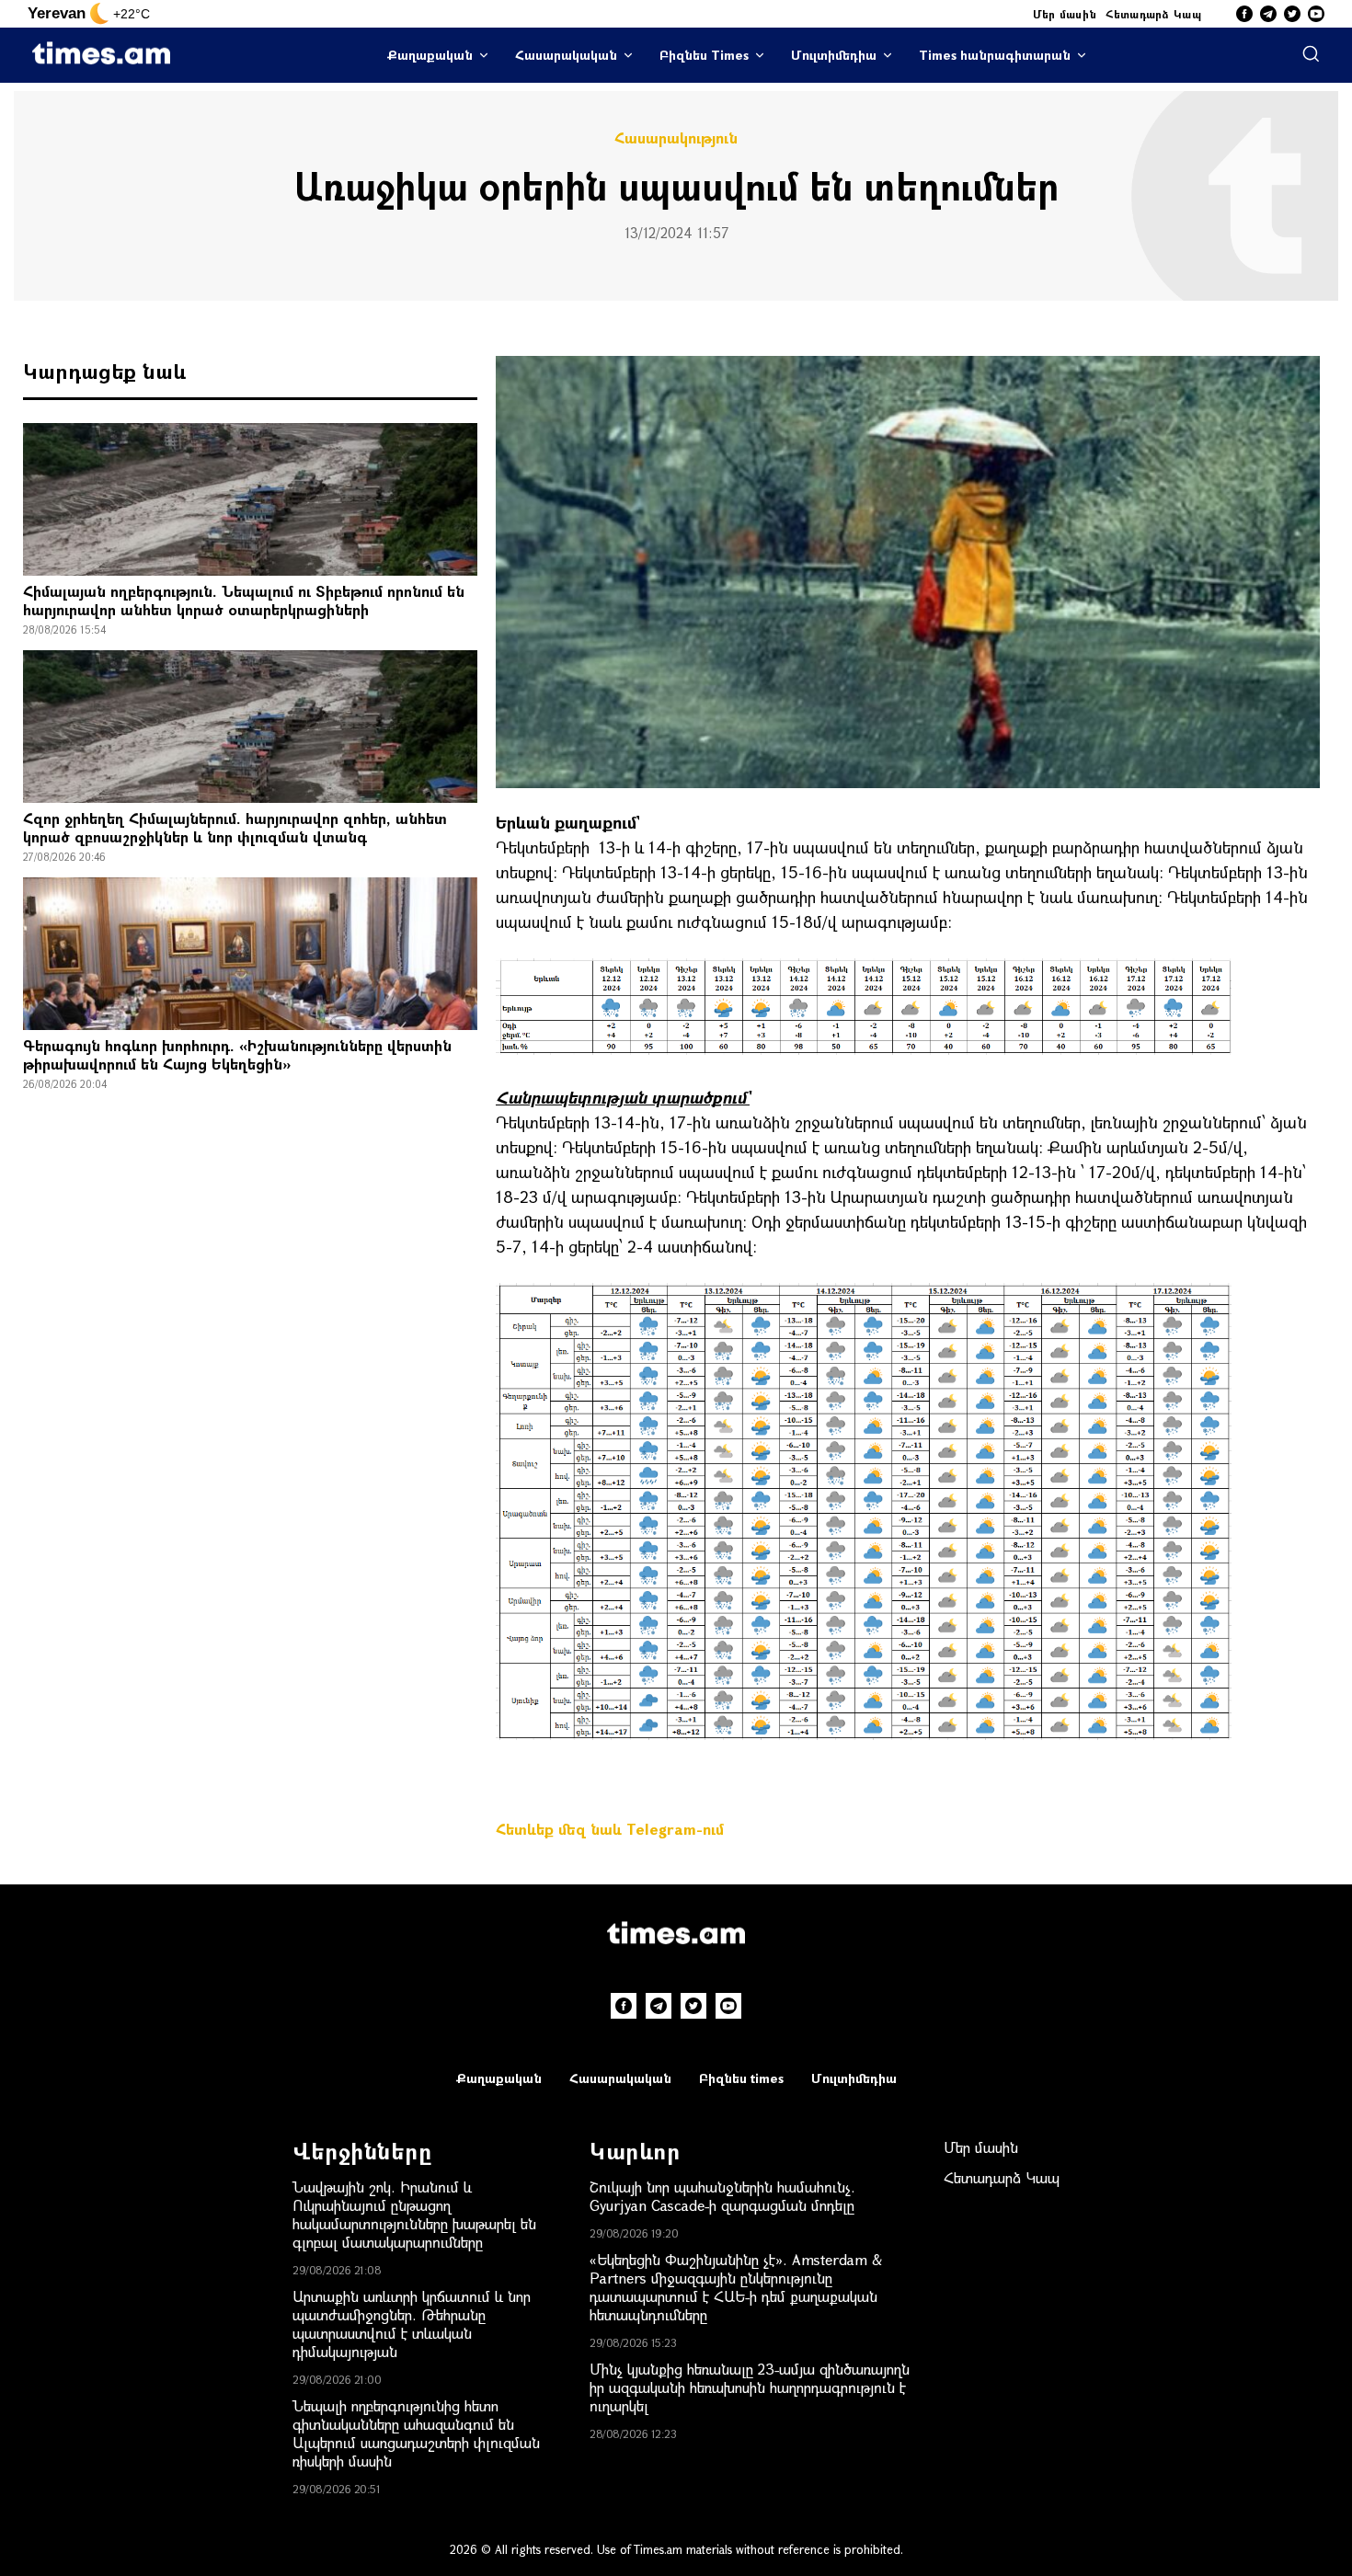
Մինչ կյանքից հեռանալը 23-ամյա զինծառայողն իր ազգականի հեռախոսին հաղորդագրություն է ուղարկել (750, 2387)
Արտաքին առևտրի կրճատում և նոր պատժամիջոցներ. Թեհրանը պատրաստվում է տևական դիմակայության (412, 2324)
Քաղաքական (430, 55)
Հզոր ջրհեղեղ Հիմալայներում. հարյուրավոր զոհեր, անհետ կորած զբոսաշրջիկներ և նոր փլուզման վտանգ (235, 827)
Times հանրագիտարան (995, 55)
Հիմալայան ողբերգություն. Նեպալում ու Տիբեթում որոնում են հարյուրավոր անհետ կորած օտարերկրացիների (244, 600)
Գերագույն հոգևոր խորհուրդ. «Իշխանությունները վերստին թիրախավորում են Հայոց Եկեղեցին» (237, 1054)
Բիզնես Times (704, 55)
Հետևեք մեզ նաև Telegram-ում (610, 1829)
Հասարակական (566, 55)
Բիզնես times (741, 2078)
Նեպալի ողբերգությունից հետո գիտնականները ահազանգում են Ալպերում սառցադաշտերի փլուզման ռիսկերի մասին (416, 2433)
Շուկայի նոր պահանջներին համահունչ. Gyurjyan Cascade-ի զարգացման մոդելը (722, 2196)
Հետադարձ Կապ (1153, 14)
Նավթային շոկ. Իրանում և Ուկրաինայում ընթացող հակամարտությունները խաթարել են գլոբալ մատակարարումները (414, 2214)
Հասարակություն (676, 138)
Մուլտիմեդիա (834, 55)
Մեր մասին (1065, 14)
